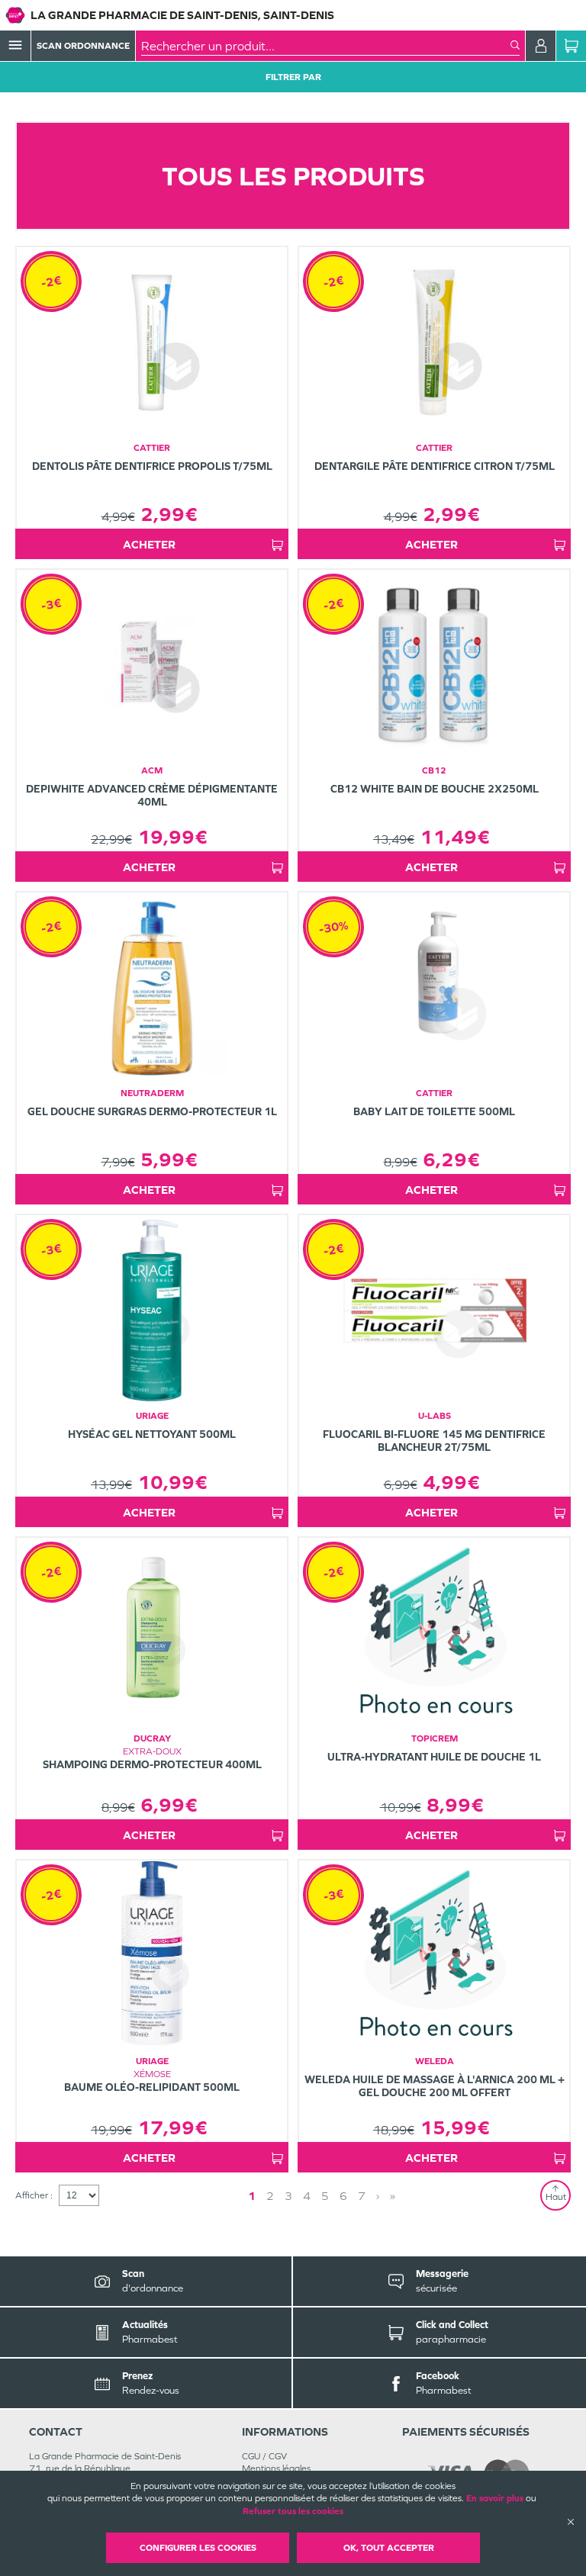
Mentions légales (276, 2468)
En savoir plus (495, 2498)
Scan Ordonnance (83, 46)
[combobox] (326, 46)
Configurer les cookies (198, 2548)
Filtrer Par (293, 77)
